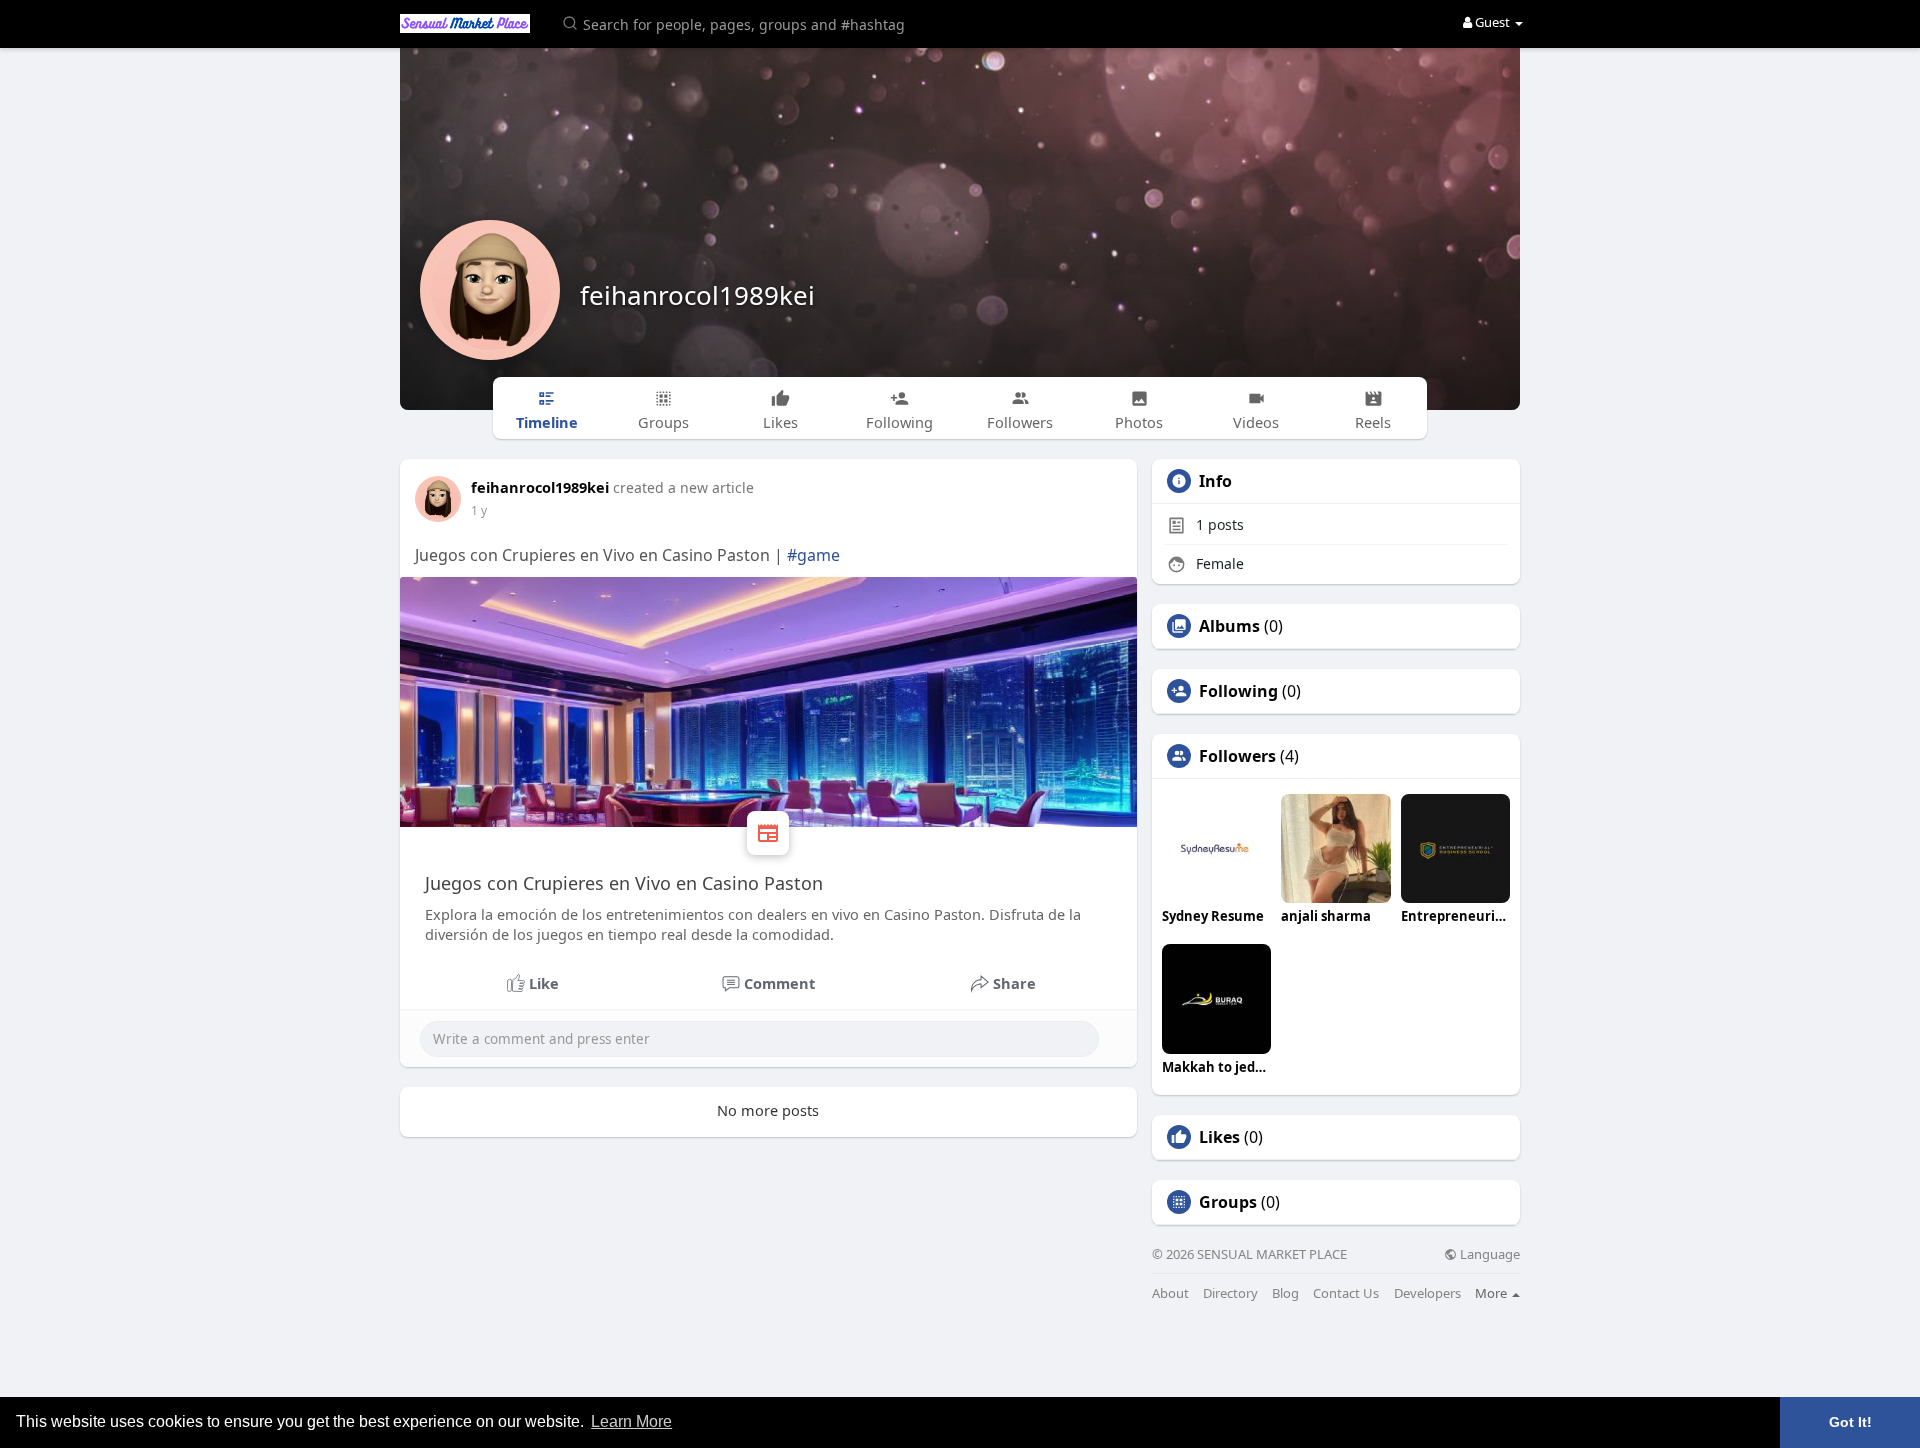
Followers (1237, 756)
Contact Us (1346, 1293)
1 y (479, 510)
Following (1238, 691)
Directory (1230, 1293)
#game (813, 555)
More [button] (1492, 1293)
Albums (1229, 626)
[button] (737, 22)
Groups (1228, 1202)
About (1170, 1293)
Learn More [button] (631, 1421)
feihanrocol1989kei (697, 295)
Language (1488, 1254)
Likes (1219, 1137)
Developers (1427, 1293)
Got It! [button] (1850, 1422)
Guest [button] (1492, 22)
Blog (1285, 1293)
